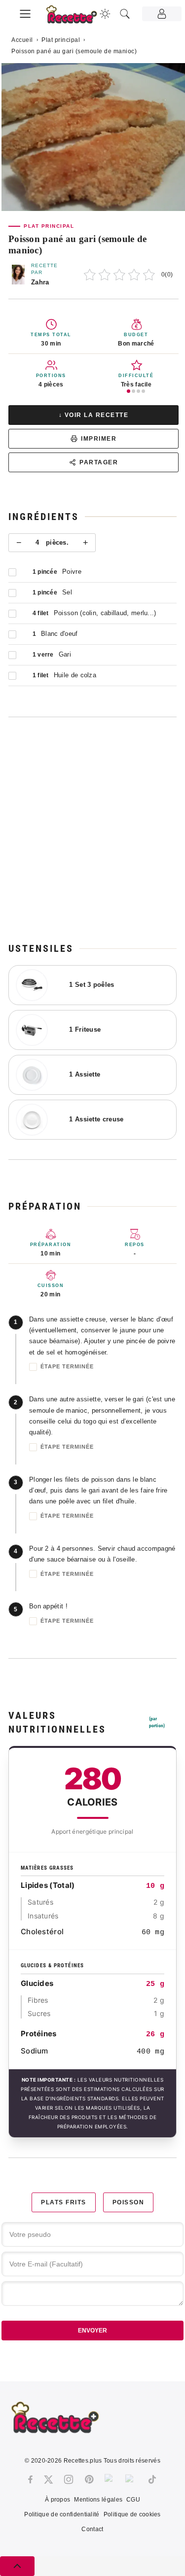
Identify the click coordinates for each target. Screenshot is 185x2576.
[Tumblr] (110, 2479)
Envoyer (92, 2331)
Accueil (22, 40)
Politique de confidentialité (62, 2514)
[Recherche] (125, 14)
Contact (92, 2529)
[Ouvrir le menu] (25, 12)
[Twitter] (48, 2479)
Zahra (40, 282)
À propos (57, 2500)
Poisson (129, 2202)
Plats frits (64, 2202)
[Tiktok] (152, 2479)
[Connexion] (162, 14)
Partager (99, 462)
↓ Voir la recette (94, 415)
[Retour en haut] (17, 2566)
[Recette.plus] (77, 17)
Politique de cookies (132, 2514)
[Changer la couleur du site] (105, 14)
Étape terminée (67, 1366)
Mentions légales (98, 2500)
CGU (133, 2500)
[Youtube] (131, 2479)
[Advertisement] (92, 829)
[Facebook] (30, 2479)
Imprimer (99, 439)
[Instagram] (69, 2479)
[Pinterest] (89, 2479)
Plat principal (61, 40)
